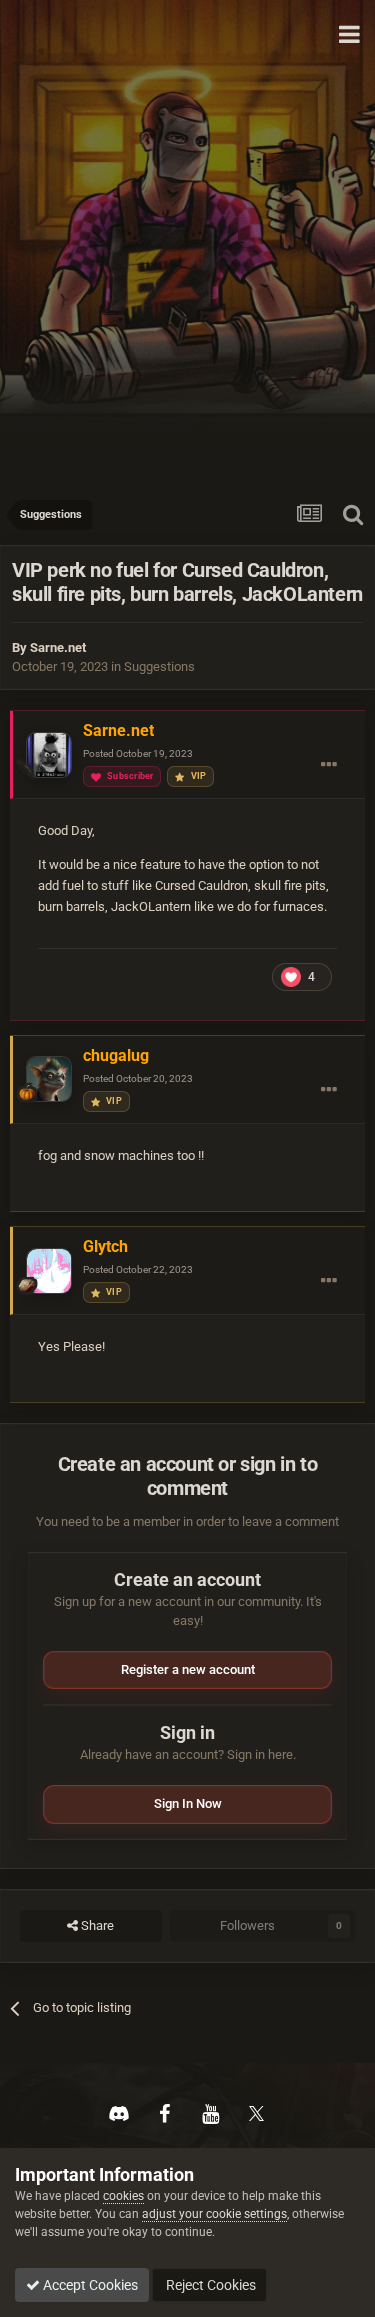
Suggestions (159, 666)
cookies (123, 2196)
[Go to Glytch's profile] (49, 1271)
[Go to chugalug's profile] (49, 1079)
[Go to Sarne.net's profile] (49, 755)
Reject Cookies (209, 2285)
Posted (138, 753)
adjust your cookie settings (214, 2214)
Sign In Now (188, 1803)
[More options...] (329, 765)
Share (96, 1925)
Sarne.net (58, 647)
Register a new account (188, 1669)
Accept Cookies (89, 2285)
